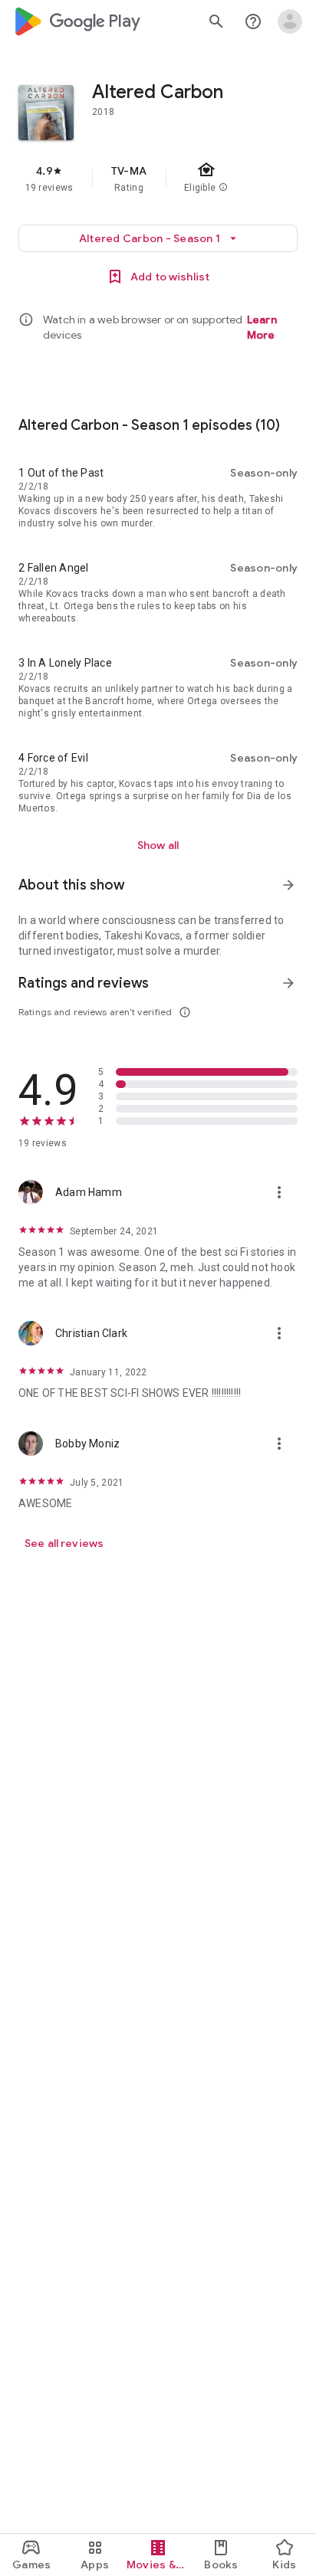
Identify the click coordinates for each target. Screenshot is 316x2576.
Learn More (262, 327)
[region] (158, 179)
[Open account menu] (290, 21)
